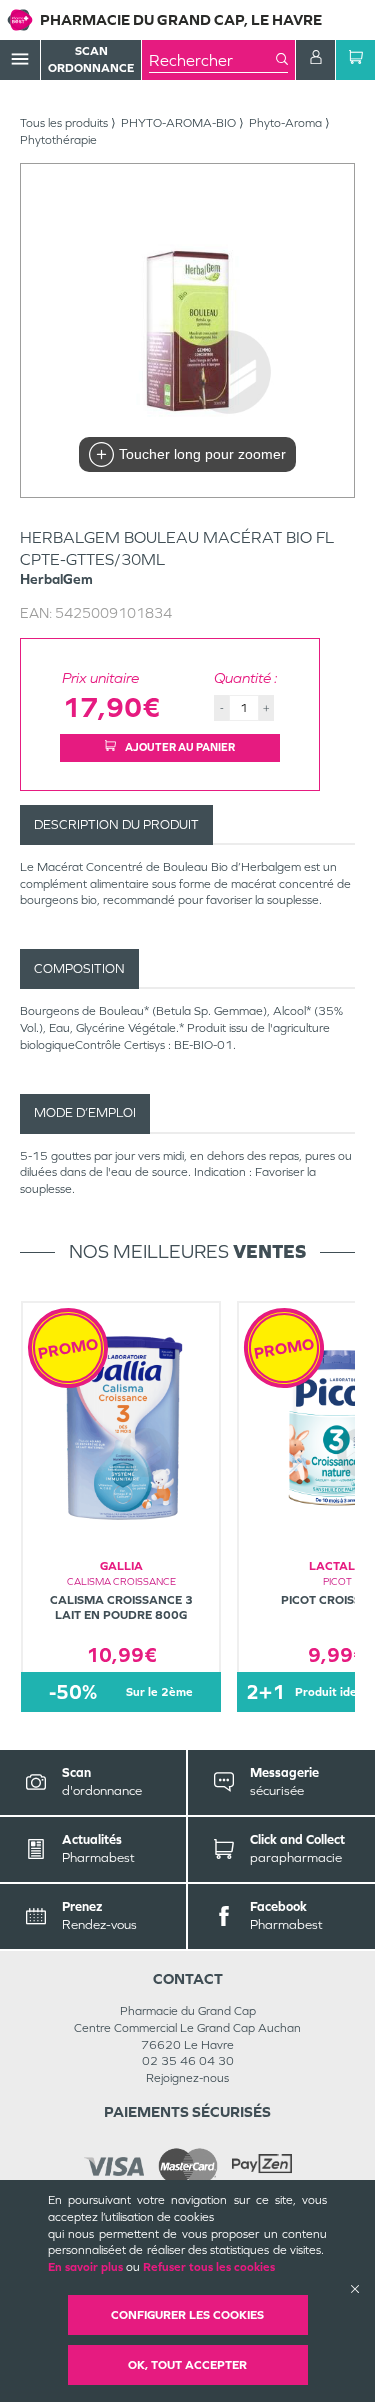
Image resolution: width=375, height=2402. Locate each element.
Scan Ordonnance (91, 59)
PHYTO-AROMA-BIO (178, 123)
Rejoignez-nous (187, 2078)
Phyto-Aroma (285, 123)
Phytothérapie (58, 140)
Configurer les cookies (187, 2315)
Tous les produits (64, 123)
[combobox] (212, 60)
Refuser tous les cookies (209, 2267)
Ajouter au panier (179, 747)
